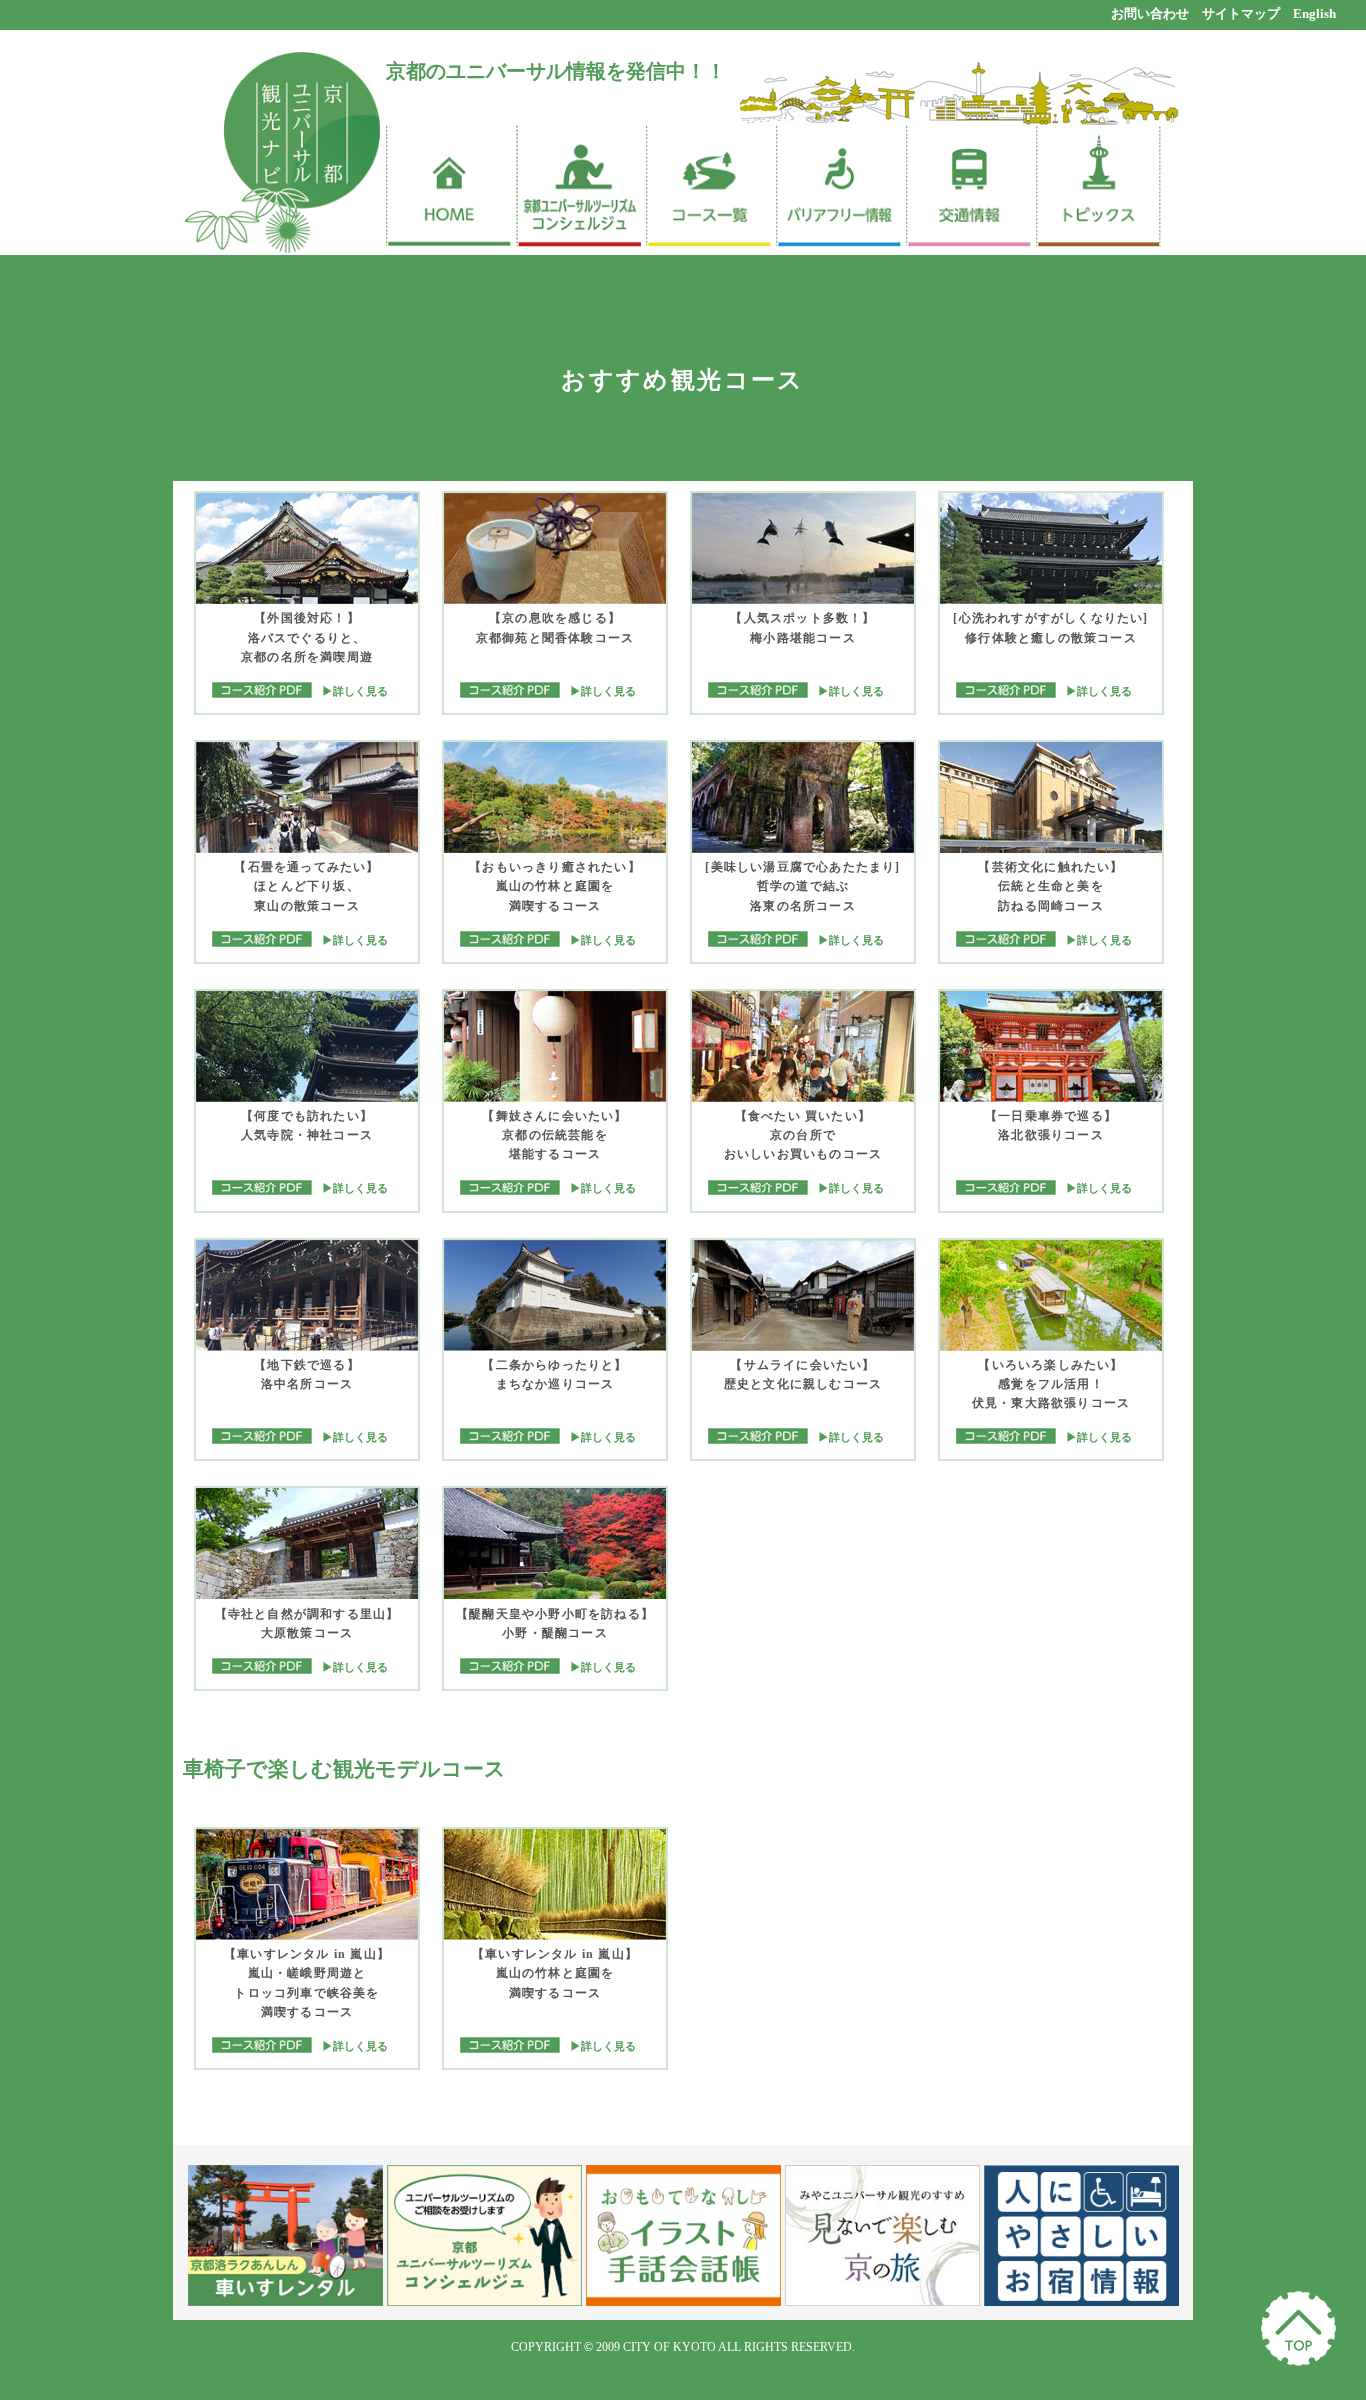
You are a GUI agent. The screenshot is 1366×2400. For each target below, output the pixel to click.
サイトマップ (1241, 13)
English (1314, 13)
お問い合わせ (1150, 13)
